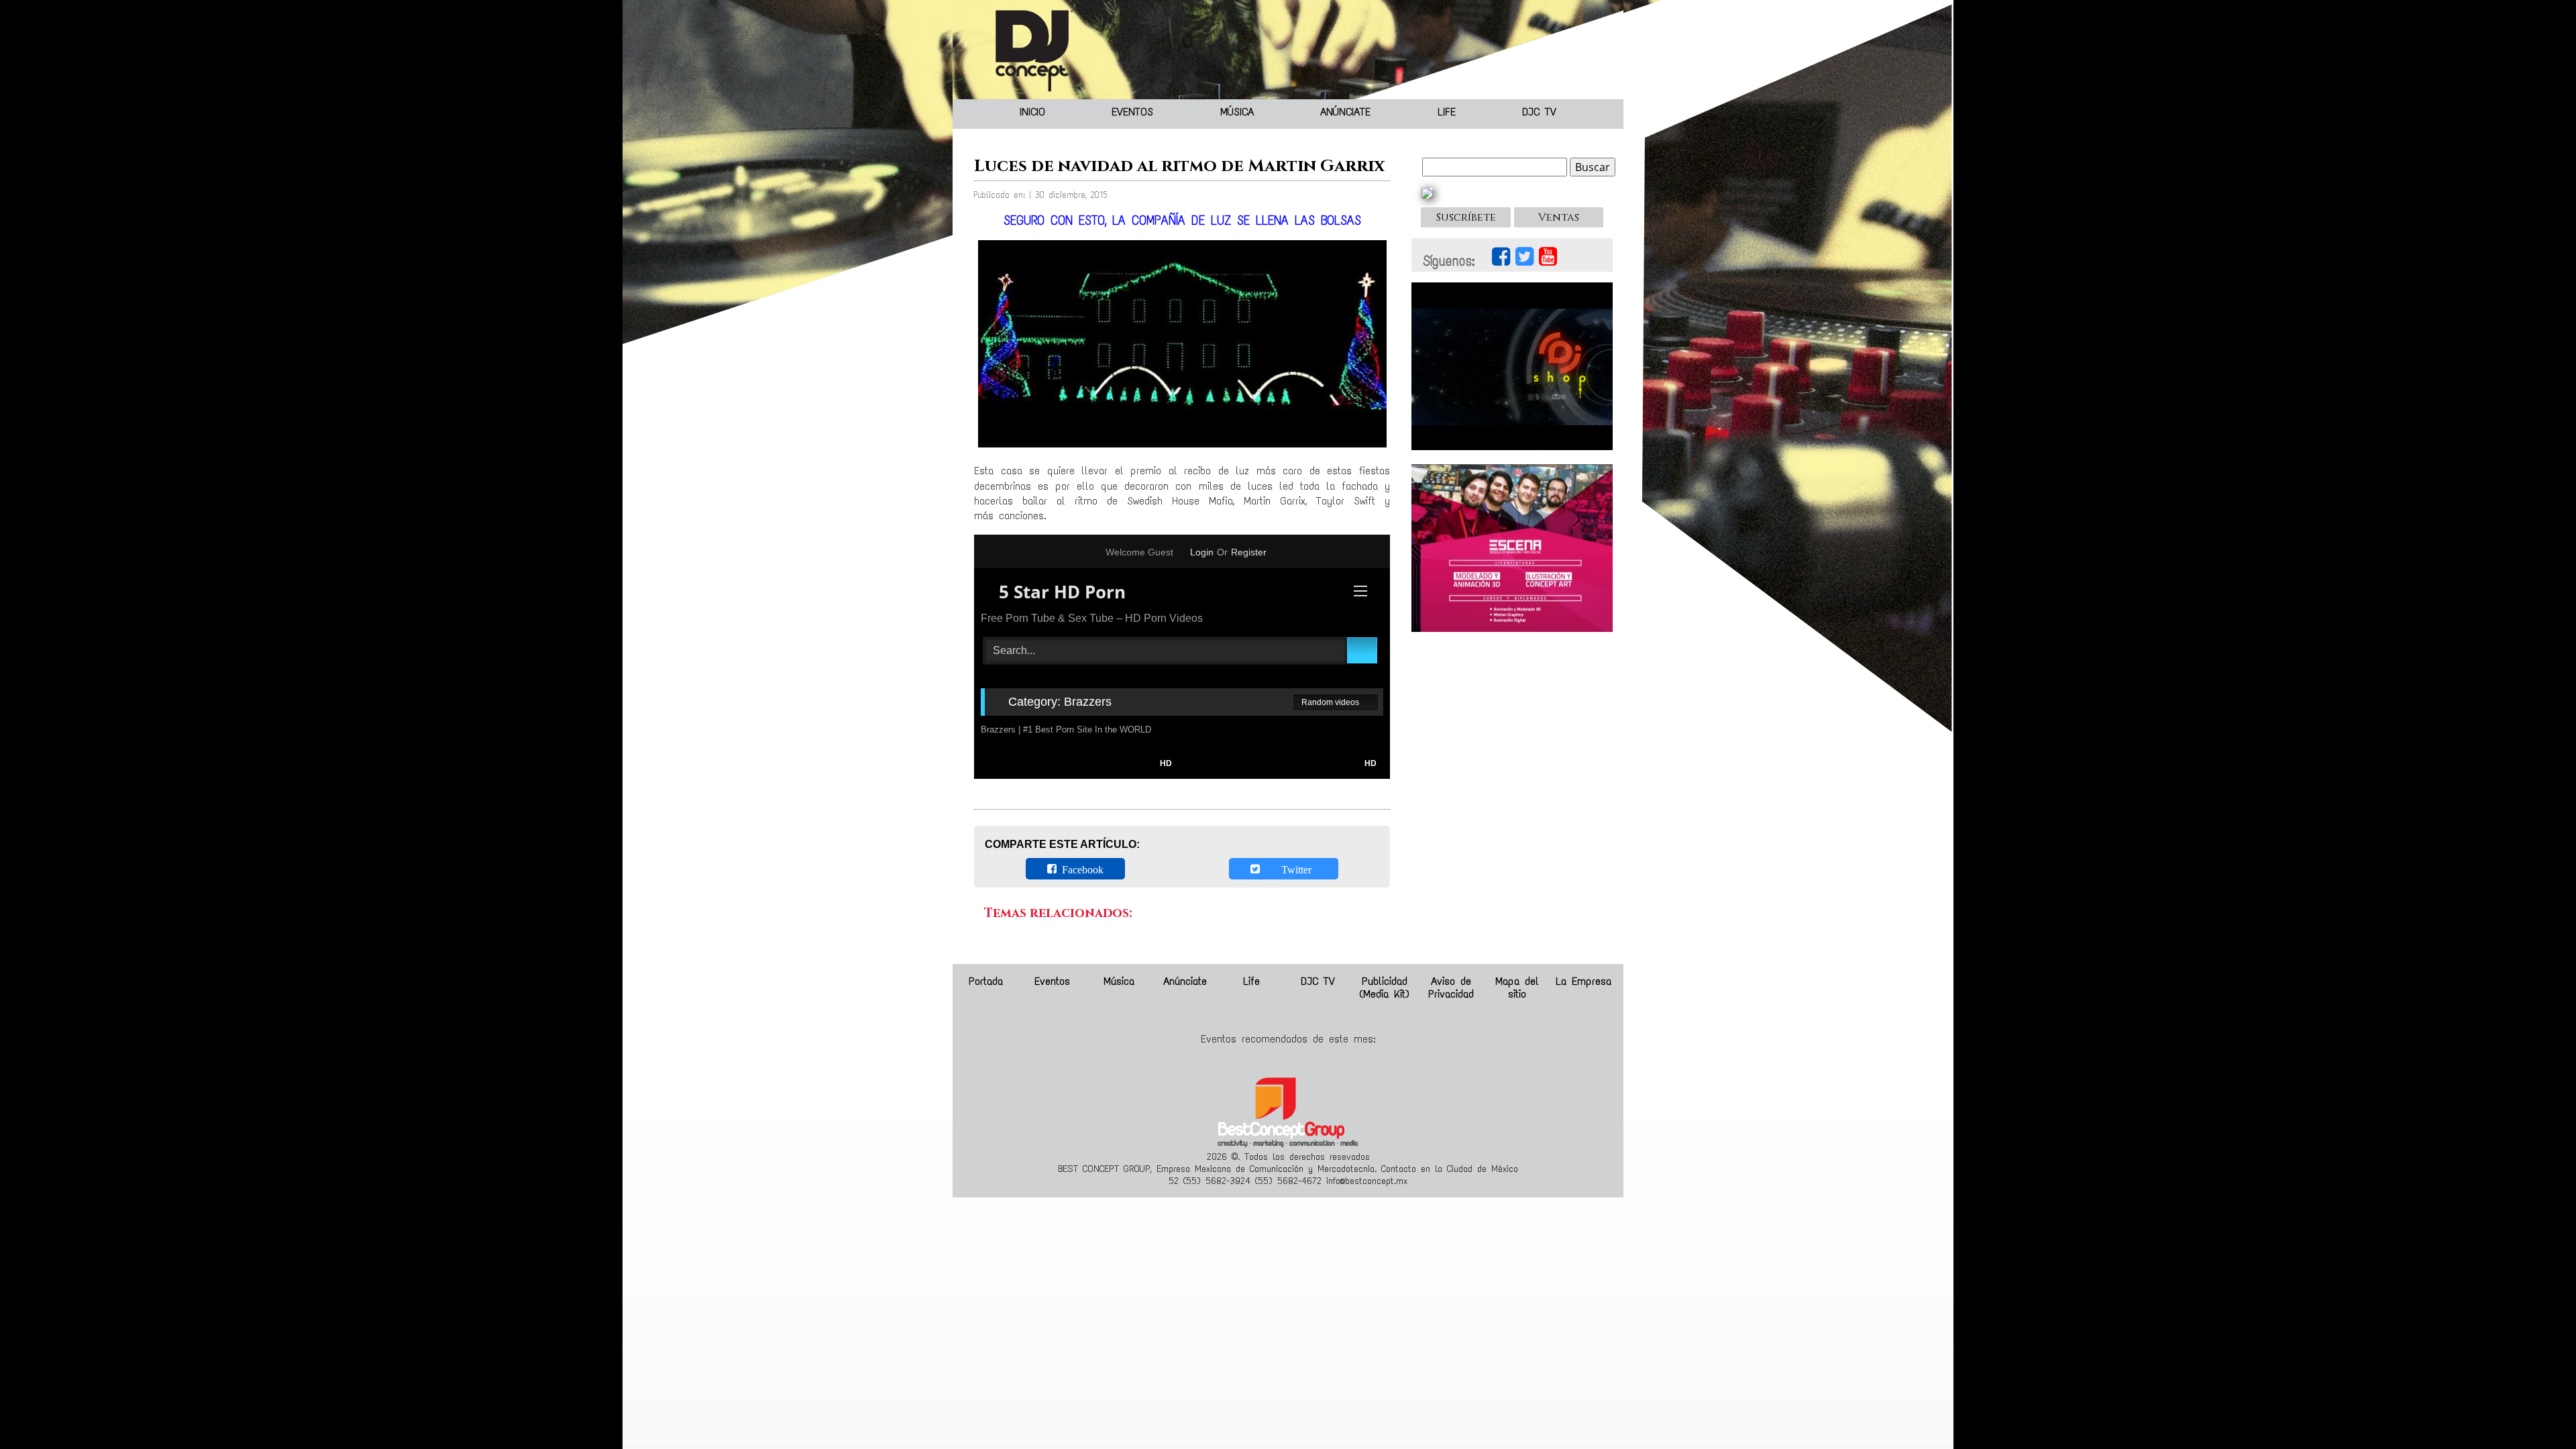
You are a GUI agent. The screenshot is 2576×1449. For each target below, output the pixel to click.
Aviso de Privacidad (1451, 987)
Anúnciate (1345, 112)
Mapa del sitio (1517, 987)
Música (1237, 112)
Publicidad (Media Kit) (1384, 987)
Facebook (1080, 869)
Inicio (1032, 112)
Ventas (1559, 217)
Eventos (1132, 112)
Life (1447, 112)
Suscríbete (1466, 217)
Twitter (1288, 869)
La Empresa (1584, 981)
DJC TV (1539, 112)
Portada (986, 981)
